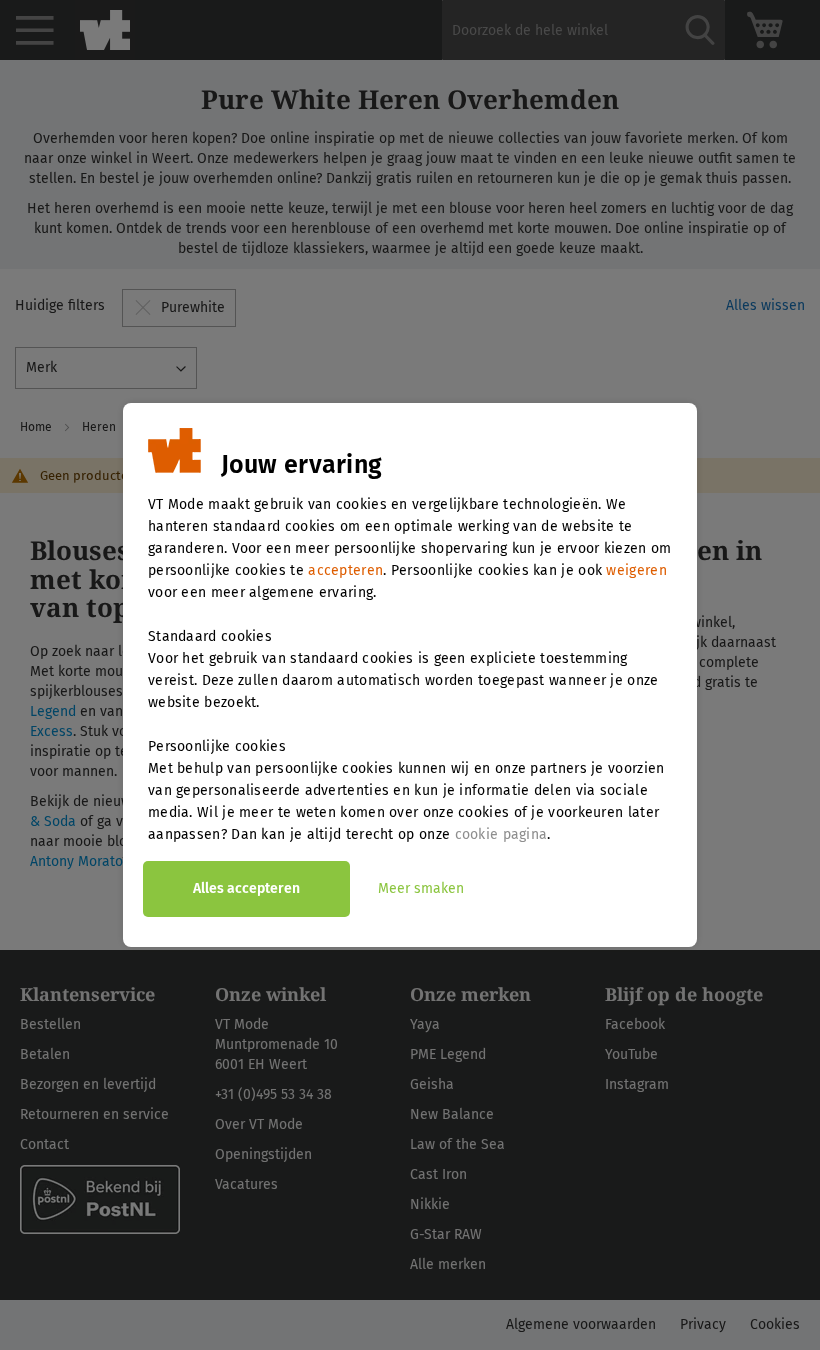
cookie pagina (501, 834)
